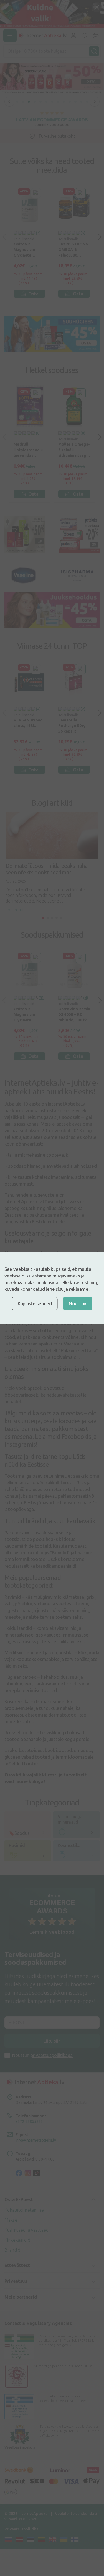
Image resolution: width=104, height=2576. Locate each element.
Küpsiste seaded (35, 1303)
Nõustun (78, 1303)
